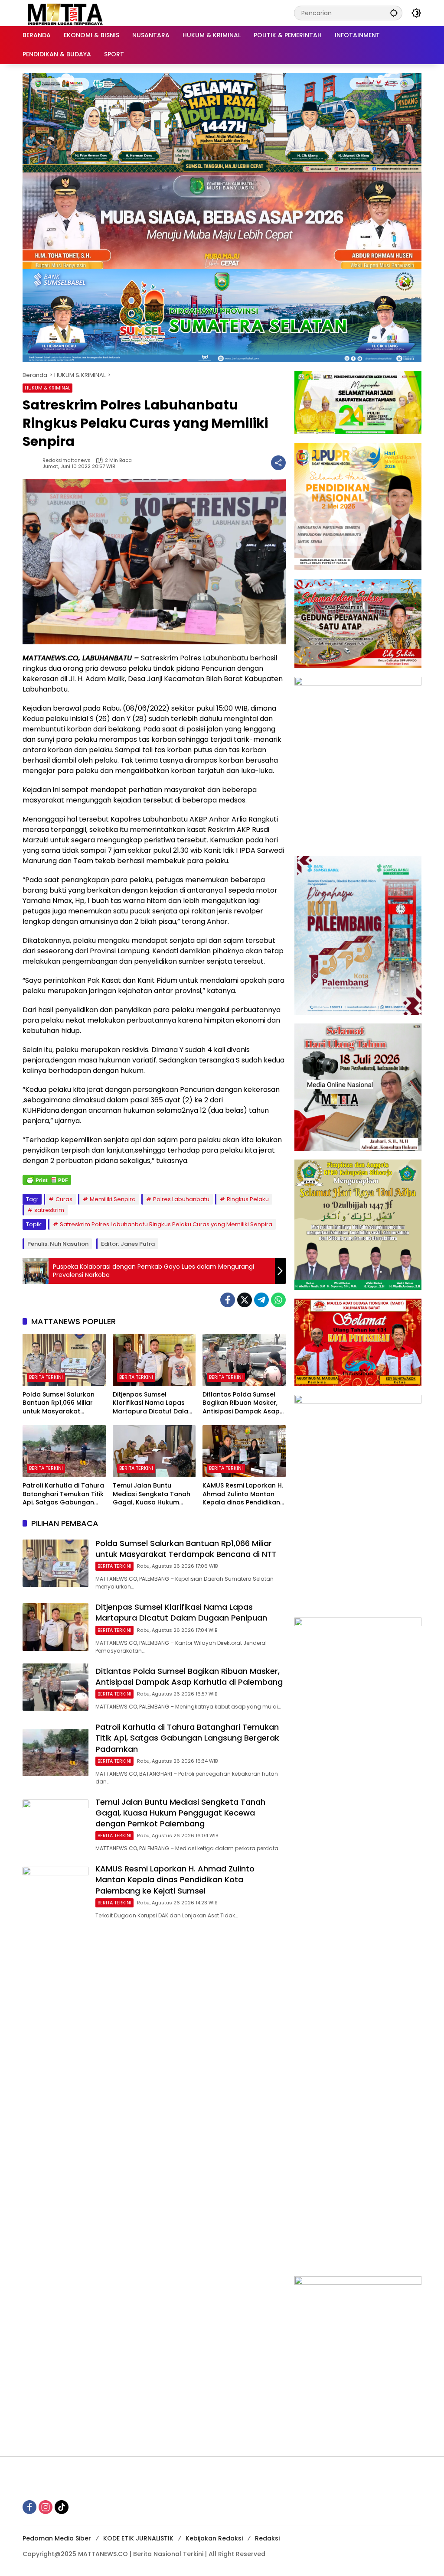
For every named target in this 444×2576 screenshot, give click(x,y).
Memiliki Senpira (113, 1199)
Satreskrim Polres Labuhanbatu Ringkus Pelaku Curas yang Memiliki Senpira (166, 1224)
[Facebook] (228, 1300)
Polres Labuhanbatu (181, 1199)
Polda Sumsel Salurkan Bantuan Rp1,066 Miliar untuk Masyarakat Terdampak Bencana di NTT (60, 1403)
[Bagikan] (278, 463)
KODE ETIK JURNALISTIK (138, 2538)
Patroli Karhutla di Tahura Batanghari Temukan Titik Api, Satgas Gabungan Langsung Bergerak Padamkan (63, 1494)
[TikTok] (62, 2507)
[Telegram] (261, 1300)
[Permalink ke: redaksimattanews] (33, 463)
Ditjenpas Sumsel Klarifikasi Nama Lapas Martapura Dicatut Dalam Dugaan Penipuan (153, 1403)
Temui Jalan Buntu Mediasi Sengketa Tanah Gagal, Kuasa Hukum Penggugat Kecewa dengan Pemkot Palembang (152, 1494)
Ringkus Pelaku (248, 1199)
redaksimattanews (67, 460)
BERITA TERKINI (46, 1377)
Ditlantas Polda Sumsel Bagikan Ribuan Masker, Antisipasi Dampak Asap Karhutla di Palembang (241, 1403)
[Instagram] (46, 2507)
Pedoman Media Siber (57, 2538)
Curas (64, 1199)
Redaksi (267, 2538)
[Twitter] (245, 1300)
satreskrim (49, 1210)
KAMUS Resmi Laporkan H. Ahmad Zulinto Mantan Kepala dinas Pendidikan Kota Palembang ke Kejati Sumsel (243, 1494)
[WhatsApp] (278, 1300)
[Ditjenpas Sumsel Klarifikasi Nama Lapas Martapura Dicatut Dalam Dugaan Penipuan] (154, 1360)
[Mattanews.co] (66, 13)
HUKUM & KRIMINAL (47, 388)
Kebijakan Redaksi (214, 2538)
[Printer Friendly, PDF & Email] (47, 1180)
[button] (394, 13)
